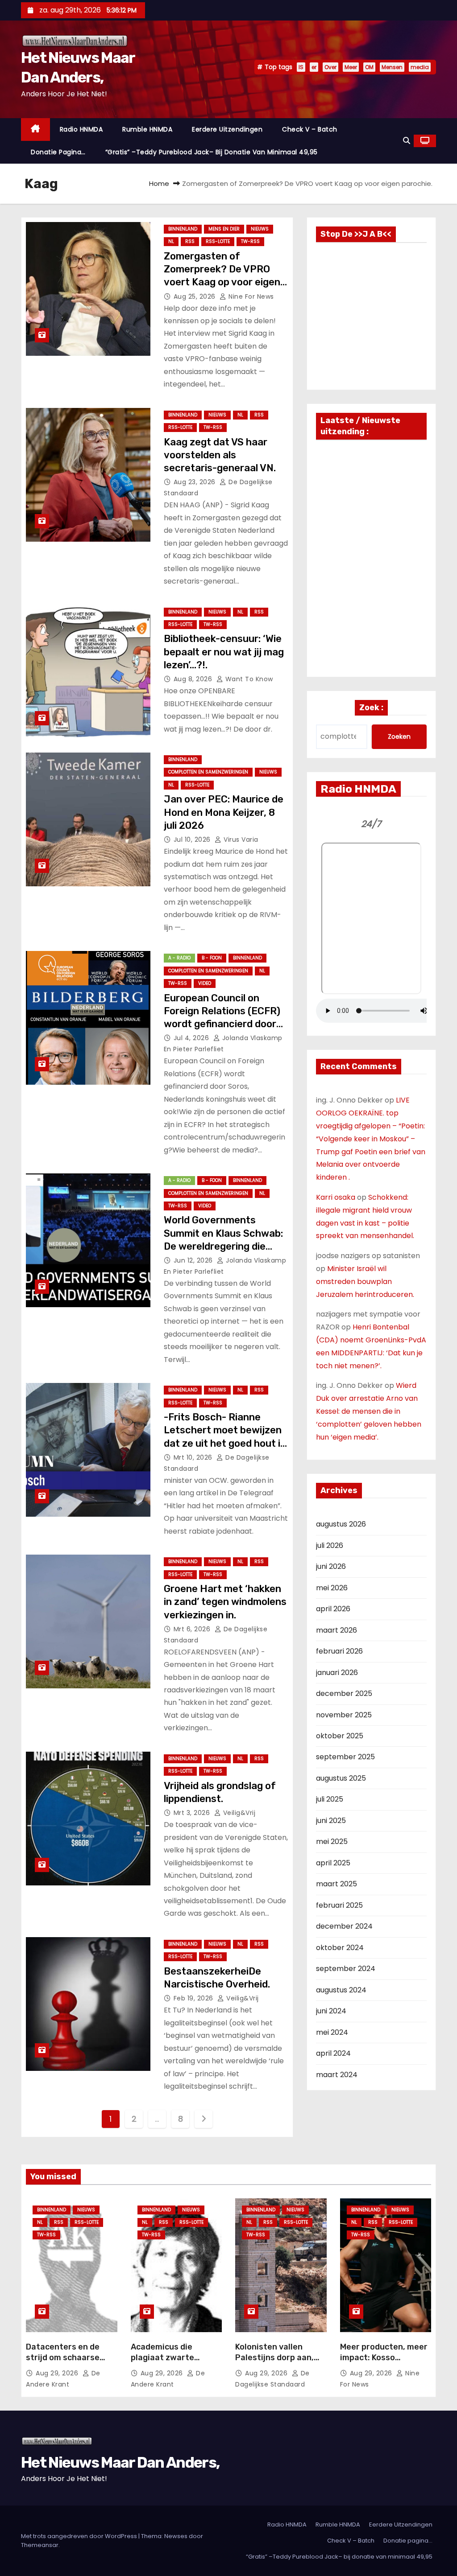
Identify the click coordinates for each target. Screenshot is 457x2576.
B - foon (212, 958)
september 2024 (346, 1969)
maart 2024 (337, 2075)
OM (369, 67)
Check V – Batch (310, 129)
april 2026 (333, 1609)
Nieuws (260, 229)
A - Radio (179, 958)
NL (171, 241)
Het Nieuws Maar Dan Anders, (120, 2463)
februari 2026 (339, 1651)
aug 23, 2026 (196, 482)
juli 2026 (330, 1545)
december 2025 (344, 1693)
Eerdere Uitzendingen (227, 129)
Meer (351, 67)
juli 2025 (330, 1799)
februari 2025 (339, 1905)
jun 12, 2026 (194, 1260)
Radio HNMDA (81, 129)
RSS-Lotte (218, 241)
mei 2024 (332, 2032)
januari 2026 (337, 1673)
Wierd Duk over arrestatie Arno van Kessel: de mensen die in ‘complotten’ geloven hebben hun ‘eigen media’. (369, 1411)
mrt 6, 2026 (193, 1629)
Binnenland (183, 229)
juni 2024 (331, 2011)
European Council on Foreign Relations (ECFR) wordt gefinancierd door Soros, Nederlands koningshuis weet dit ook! (223, 1024)
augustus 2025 (341, 1778)
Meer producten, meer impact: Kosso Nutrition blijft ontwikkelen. (384, 2363)
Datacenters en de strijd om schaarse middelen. (63, 2358)
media (420, 67)
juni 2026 (331, 1566)
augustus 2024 (341, 1990)
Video (205, 983)
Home (159, 183)
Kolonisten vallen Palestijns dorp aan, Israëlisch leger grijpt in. (277, 2363)
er (314, 67)
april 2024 (333, 2053)
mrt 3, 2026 (193, 1813)
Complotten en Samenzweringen (208, 772)
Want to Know (248, 679)
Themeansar (40, 2545)
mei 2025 (332, 1841)
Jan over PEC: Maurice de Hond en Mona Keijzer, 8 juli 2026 (224, 812)
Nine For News (250, 296)
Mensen (392, 67)
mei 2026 (332, 1588)
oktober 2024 (340, 1948)
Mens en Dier (224, 229)
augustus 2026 (341, 1524)
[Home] (35, 130)
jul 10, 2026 (193, 839)
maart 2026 (337, 1630)
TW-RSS (250, 241)
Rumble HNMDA (147, 129)
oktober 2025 (340, 1736)
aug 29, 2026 (58, 2373)
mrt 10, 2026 (194, 1457)
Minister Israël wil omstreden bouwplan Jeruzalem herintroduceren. (365, 1282)
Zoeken (399, 737)
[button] (407, 141)
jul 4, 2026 (192, 1038)
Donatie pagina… (58, 152)
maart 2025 (337, 1884)
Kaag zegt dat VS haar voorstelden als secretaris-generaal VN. (220, 455)
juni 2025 (331, 1821)
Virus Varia (240, 839)
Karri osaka (336, 1197)
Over (330, 67)
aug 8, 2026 (194, 679)
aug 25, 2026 (196, 296)
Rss (190, 241)
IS (301, 67)
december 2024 (344, 1926)
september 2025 (345, 1757)
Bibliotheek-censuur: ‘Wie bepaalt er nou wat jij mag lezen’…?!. (224, 652)
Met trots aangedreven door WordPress (80, 2536)
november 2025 (344, 1715)
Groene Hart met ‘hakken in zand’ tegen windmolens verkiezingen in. (225, 1602)
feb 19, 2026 (195, 1998)
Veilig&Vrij (238, 1813)
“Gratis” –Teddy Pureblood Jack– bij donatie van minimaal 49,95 (212, 152)
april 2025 (333, 1863)
